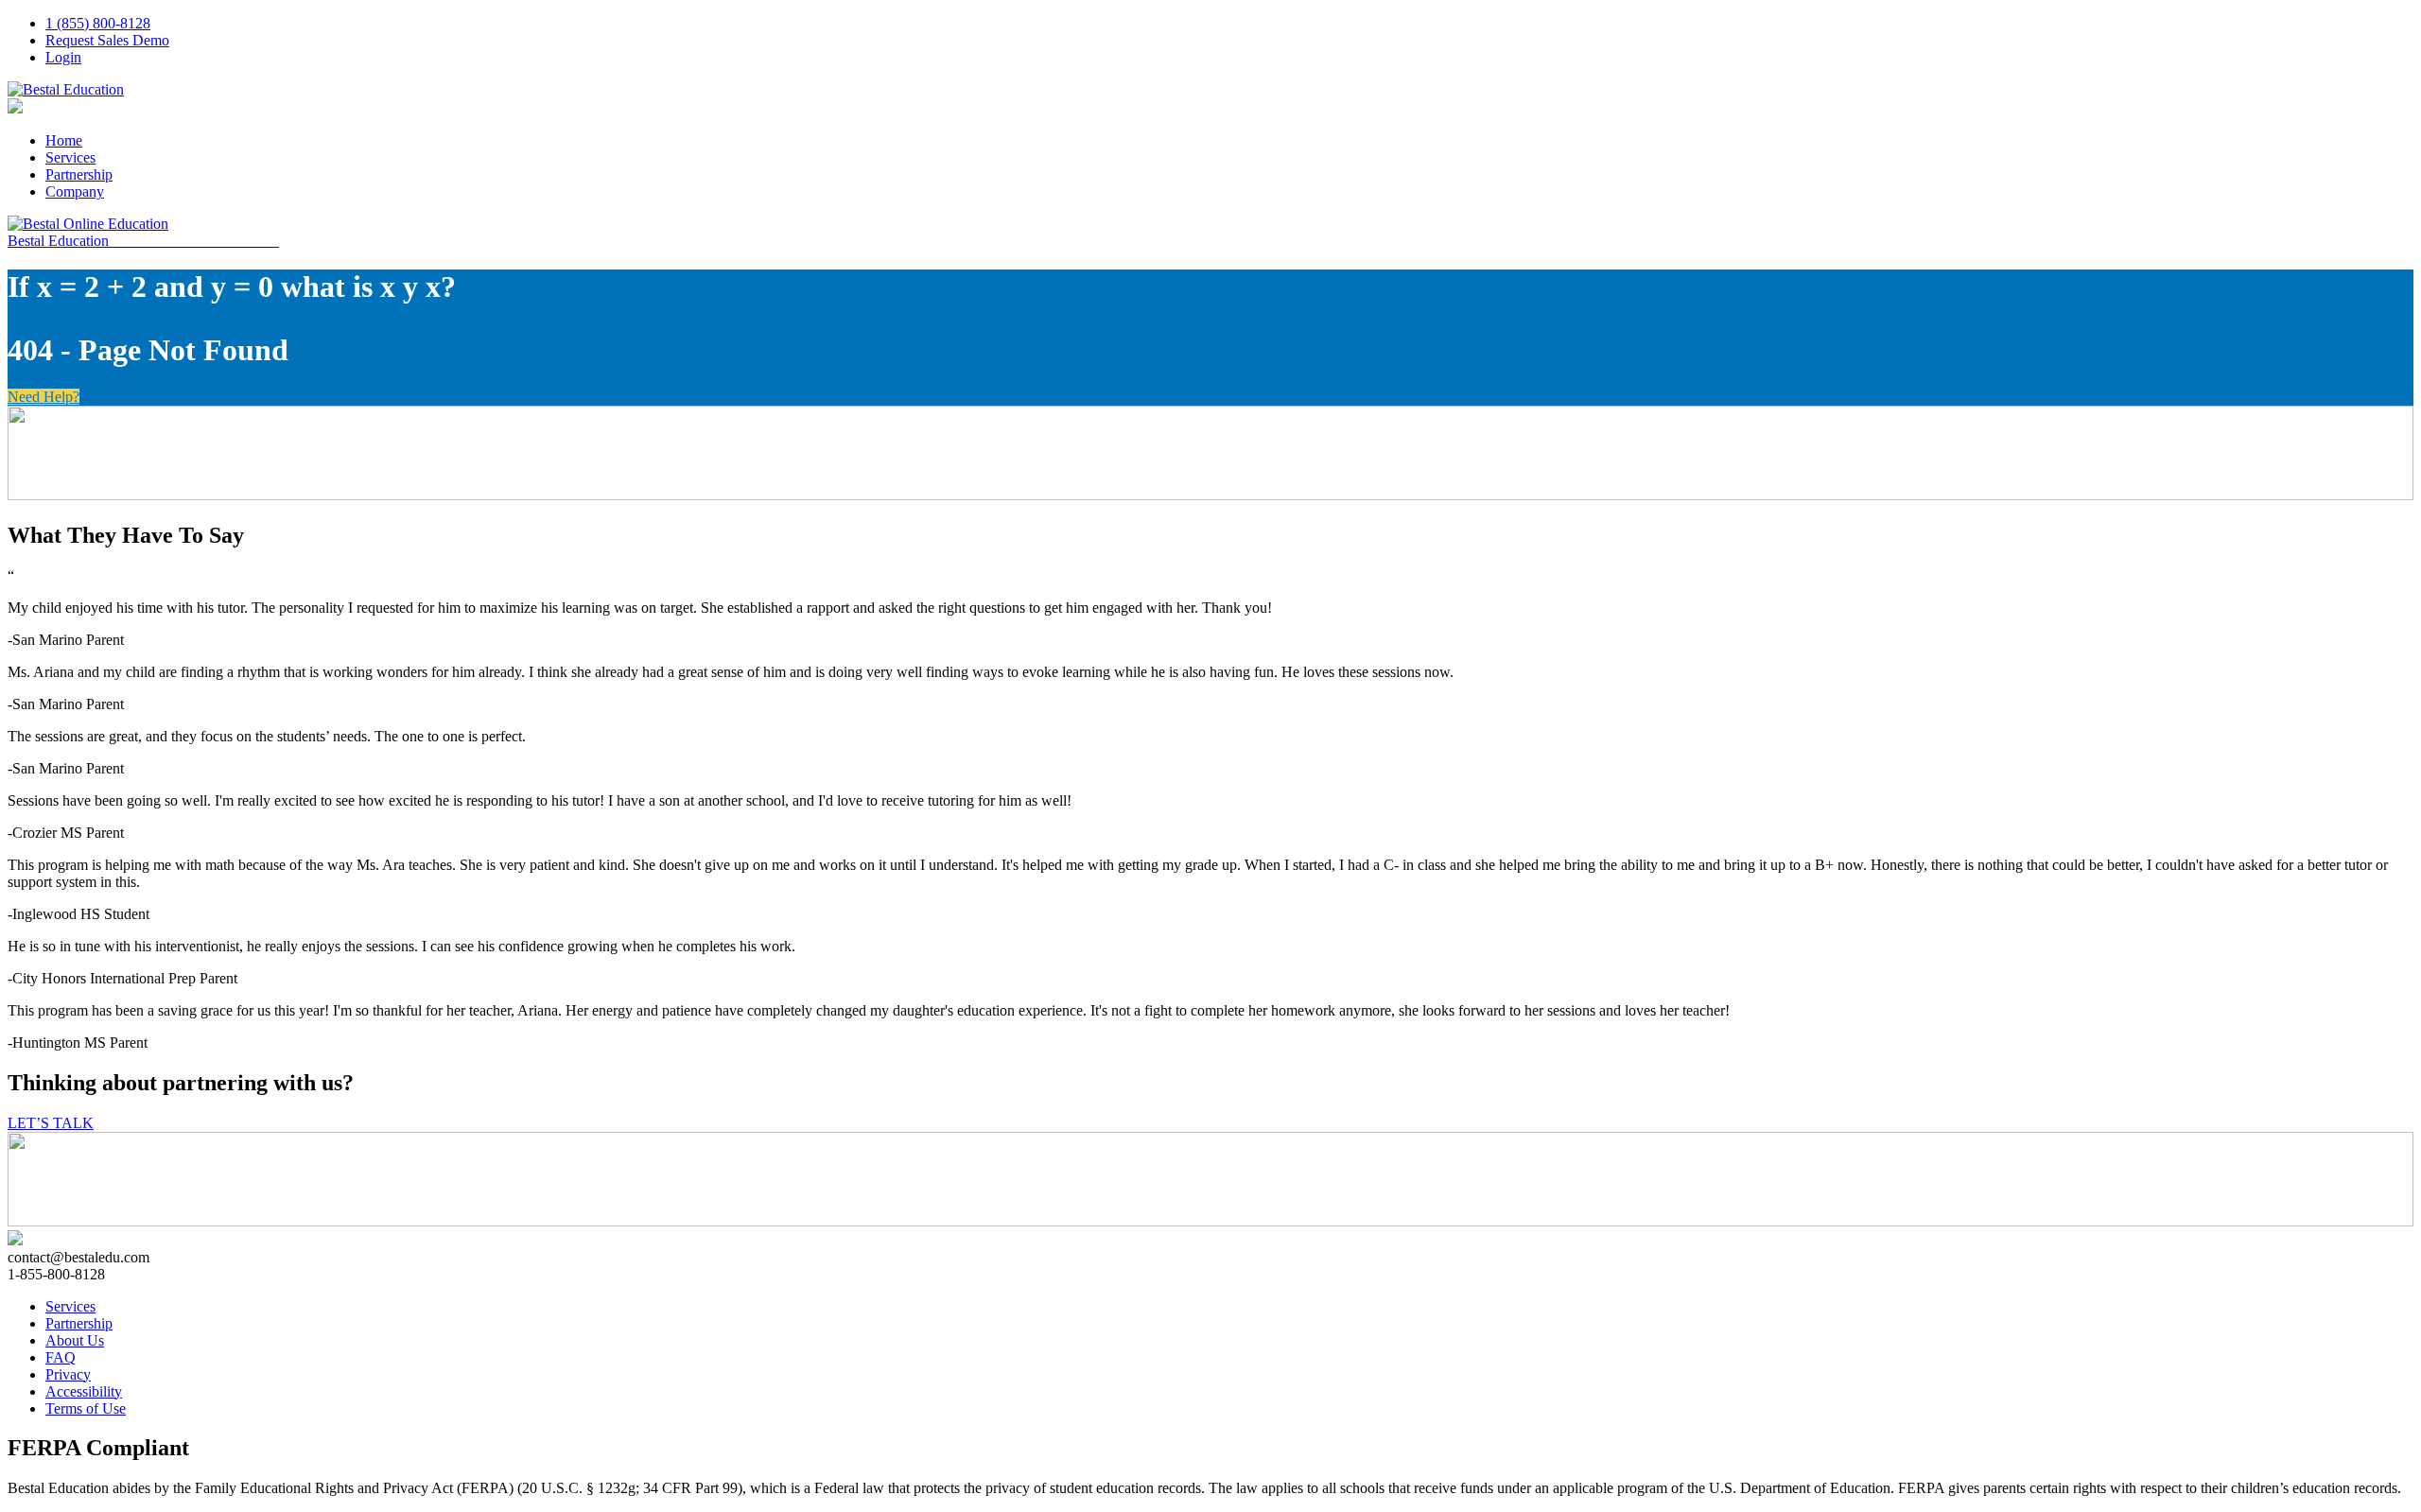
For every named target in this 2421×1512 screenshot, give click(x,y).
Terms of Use (86, 1408)
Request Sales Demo (107, 40)
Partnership (79, 174)
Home (64, 140)
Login (63, 57)
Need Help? (44, 397)
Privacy (68, 1374)
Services (70, 157)
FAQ (61, 1357)
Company (75, 191)
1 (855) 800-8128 (98, 23)
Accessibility (84, 1391)
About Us (75, 1340)
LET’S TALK (51, 1123)
